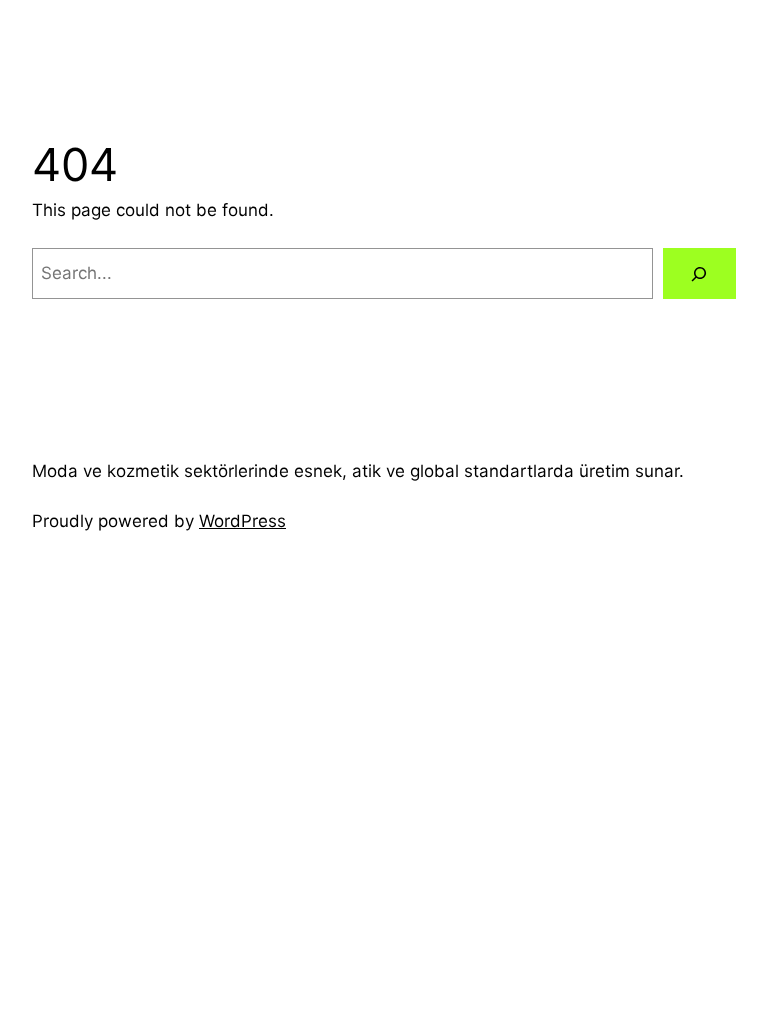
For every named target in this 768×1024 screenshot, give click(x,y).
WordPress (242, 521)
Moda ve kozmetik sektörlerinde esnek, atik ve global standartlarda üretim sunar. (358, 471)
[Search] (699, 273)
